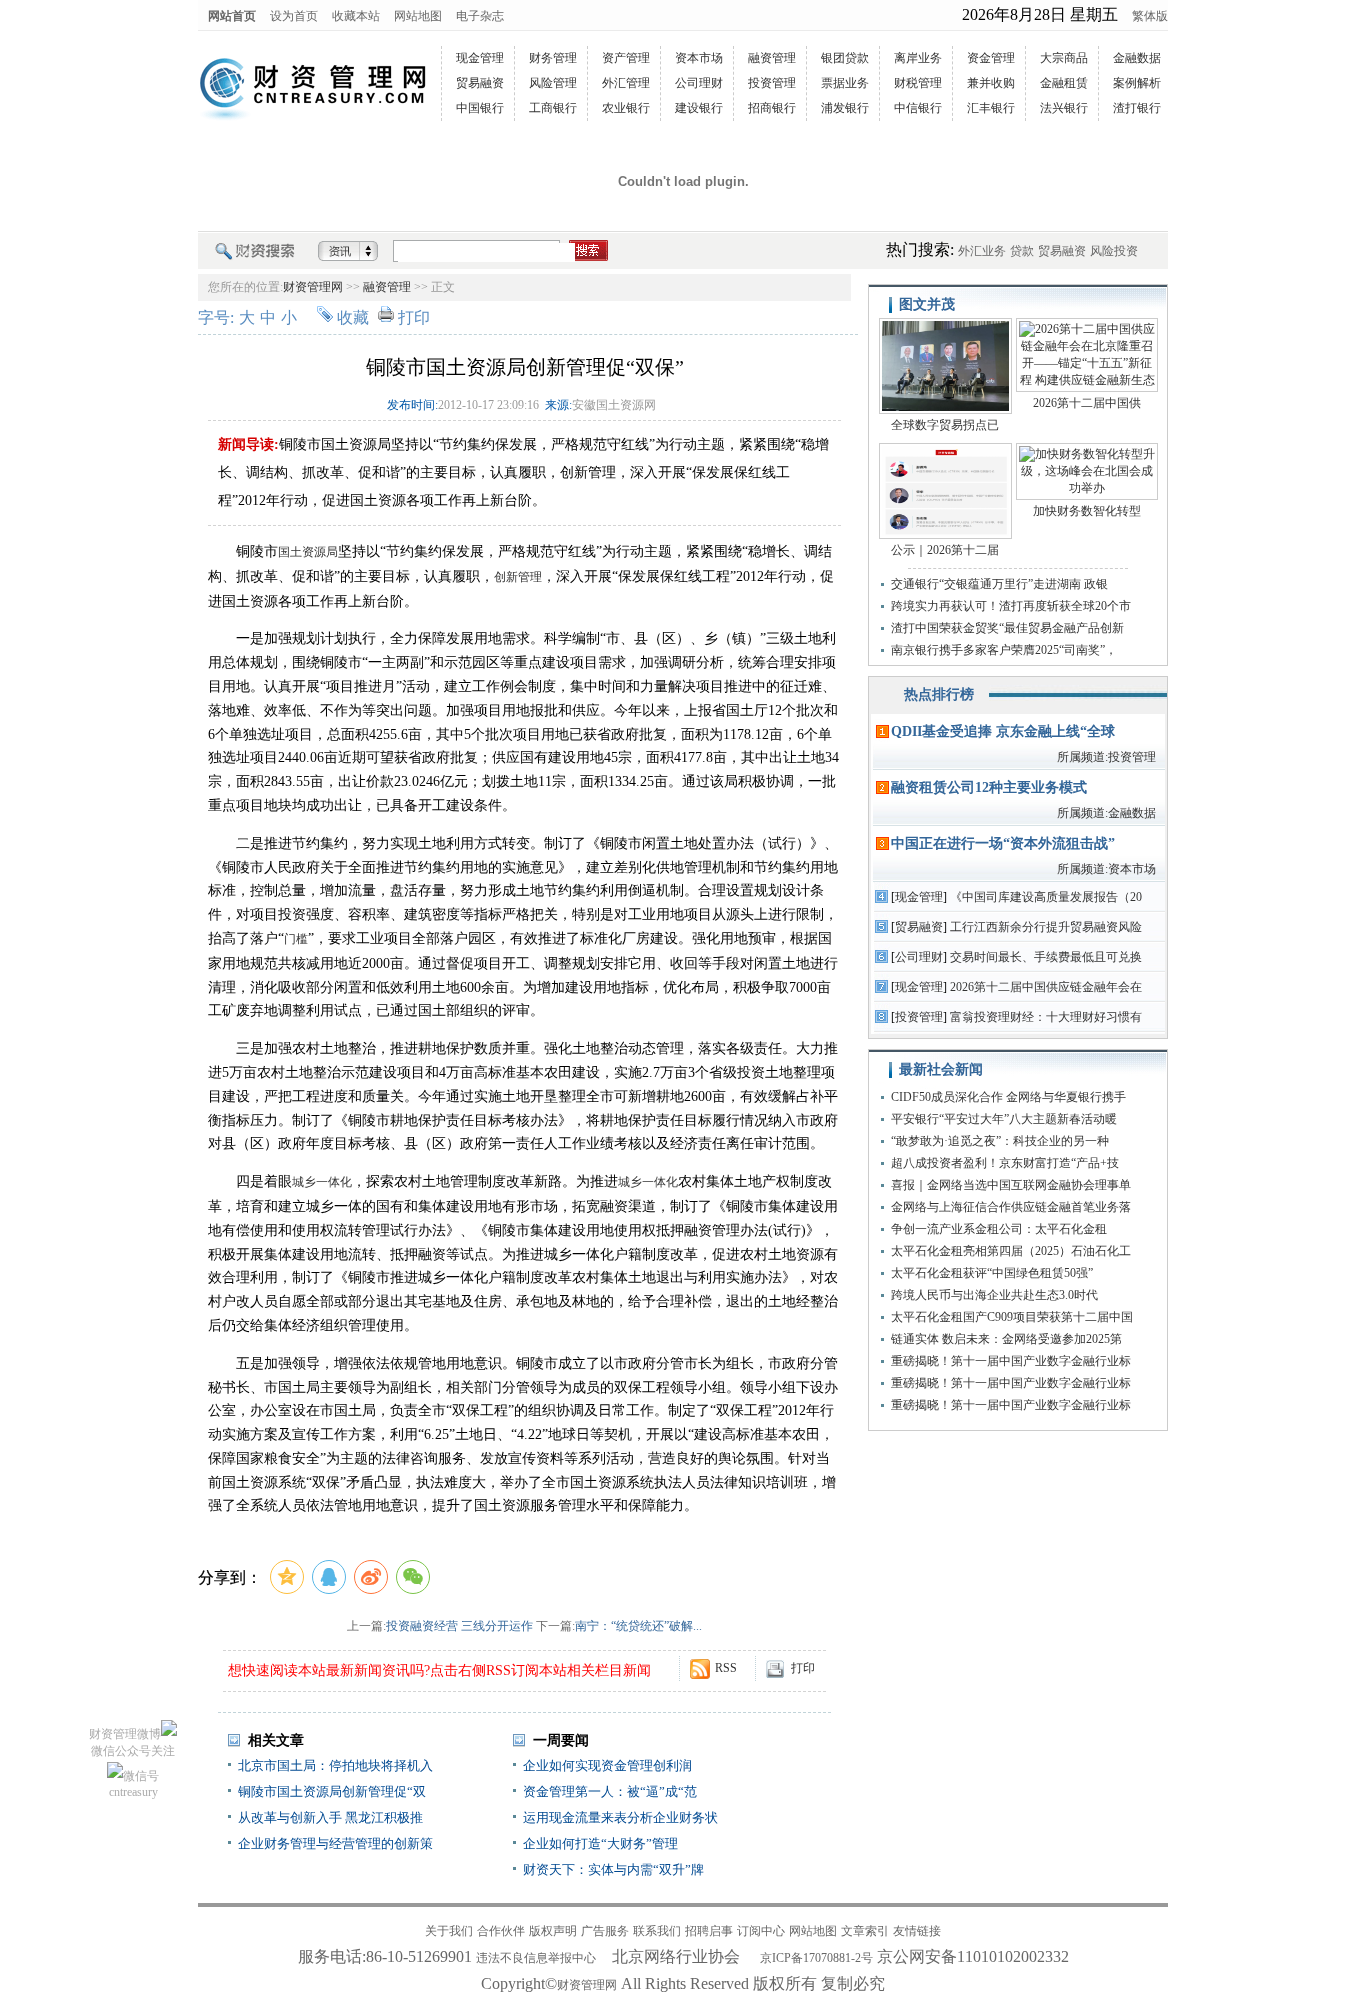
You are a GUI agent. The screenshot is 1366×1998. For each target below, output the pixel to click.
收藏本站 (356, 16)
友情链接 (917, 1931)
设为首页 (294, 16)
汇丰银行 (991, 108)
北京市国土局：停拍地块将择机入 (335, 1765)
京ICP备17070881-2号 (816, 1958)
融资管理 (772, 58)
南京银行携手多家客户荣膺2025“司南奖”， (1004, 650)
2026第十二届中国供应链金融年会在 (1046, 987)
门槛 (296, 939)
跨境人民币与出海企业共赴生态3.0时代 (994, 1295)
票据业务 (845, 83)
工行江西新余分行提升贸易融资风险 (1046, 927)
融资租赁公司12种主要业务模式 (989, 787)
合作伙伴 (501, 1931)
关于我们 (449, 1931)
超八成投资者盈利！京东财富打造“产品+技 (1005, 1163)
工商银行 (553, 108)
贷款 (1022, 251)
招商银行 (772, 108)
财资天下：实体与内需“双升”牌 (613, 1869)
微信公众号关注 (133, 1751)
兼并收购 (991, 83)
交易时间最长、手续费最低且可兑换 (1046, 957)
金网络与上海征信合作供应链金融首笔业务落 (1011, 1207)
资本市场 (699, 58)
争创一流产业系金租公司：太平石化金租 (999, 1229)
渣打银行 (1137, 108)
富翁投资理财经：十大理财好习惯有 (1046, 1017)
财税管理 (918, 83)
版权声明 (553, 1931)
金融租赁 (1064, 83)
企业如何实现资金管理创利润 (607, 1765)
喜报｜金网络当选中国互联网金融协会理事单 (1011, 1185)
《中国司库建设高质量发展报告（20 (1046, 897)
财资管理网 (313, 287)
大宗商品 (1064, 58)
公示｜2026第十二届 (945, 550)
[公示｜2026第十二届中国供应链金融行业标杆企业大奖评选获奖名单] (945, 492)
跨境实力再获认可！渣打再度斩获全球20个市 (1011, 606)
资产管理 (626, 58)
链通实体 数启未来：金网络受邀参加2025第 (1006, 1339)
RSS (726, 1668)
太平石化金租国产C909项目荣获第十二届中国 (1012, 1317)
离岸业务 (918, 58)
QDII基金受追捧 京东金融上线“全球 (1003, 731)
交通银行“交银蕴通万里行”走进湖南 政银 (999, 584)
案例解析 (1137, 83)
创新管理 (518, 577)
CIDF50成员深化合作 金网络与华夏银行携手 (1008, 1097)
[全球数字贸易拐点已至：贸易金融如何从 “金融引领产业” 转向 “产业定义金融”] (945, 367)
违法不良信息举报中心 (536, 1958)
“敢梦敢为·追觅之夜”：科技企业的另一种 (1000, 1141)
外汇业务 (982, 251)
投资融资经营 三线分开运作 (459, 1626)
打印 (414, 317)
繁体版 (1150, 16)
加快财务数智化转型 (1087, 511)
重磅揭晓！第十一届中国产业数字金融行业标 (1011, 1361)
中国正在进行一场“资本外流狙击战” (1003, 843)
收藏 (353, 317)
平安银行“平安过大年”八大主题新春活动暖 (1004, 1119)
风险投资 (1114, 251)
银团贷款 (845, 58)
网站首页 (232, 16)
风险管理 (553, 83)
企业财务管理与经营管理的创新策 (335, 1843)
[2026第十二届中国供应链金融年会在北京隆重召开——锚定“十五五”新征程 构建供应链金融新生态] (1087, 356)
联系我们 (657, 1931)
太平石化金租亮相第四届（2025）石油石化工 (1011, 1251)
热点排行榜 (939, 694)
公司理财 (699, 83)
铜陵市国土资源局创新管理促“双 (332, 1791)
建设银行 (699, 108)
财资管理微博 (125, 1734)
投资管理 (772, 83)
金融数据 (1137, 58)
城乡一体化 (322, 1182)
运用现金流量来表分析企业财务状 (620, 1817)
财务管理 (553, 58)
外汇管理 (626, 83)
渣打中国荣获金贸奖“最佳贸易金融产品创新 (1007, 628)
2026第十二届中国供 (1087, 403)
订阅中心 (761, 1931)
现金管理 (480, 58)
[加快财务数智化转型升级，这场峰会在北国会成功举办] (1087, 473)
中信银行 (918, 108)
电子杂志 (480, 16)
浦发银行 (845, 108)
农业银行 (626, 108)
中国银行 (480, 108)
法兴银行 (1064, 108)
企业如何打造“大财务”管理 (600, 1843)
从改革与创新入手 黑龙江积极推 (330, 1817)
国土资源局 (308, 552)
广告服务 (605, 1931)
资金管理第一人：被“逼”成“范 (610, 1791)
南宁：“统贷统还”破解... (638, 1626)
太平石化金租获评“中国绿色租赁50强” (992, 1273)
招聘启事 (709, 1931)
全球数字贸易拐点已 (945, 425)
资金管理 (991, 58)
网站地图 (418, 16)
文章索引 (865, 1931)
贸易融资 (480, 83)
